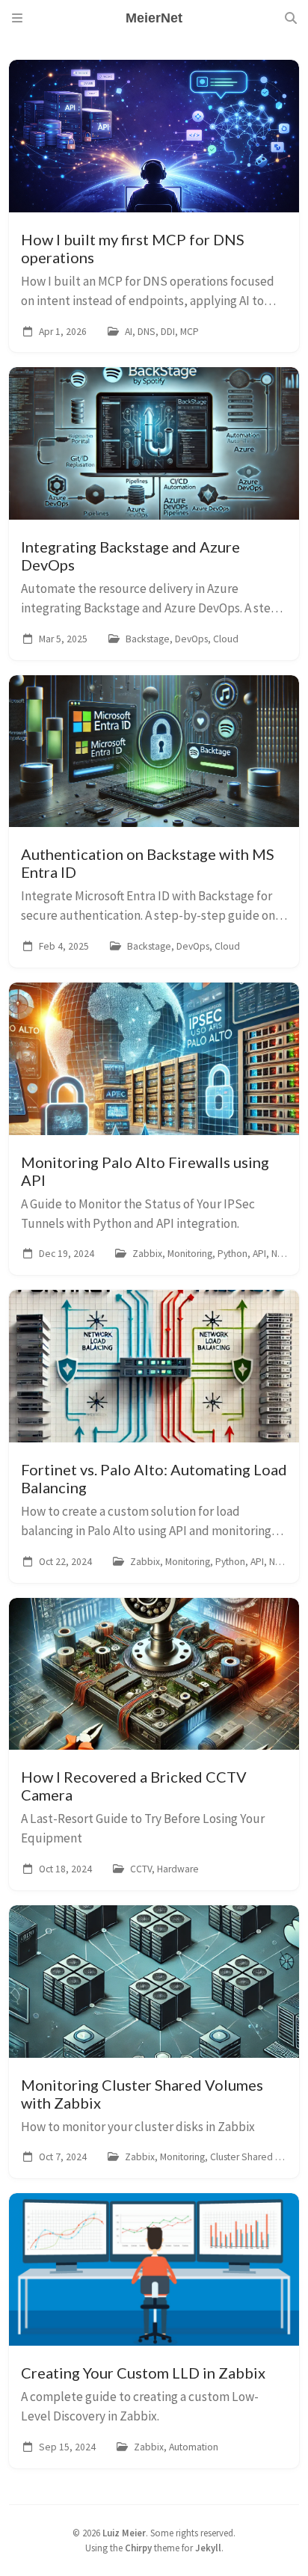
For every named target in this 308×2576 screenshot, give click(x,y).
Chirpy (138, 2548)
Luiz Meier (124, 2533)
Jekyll (208, 2548)
